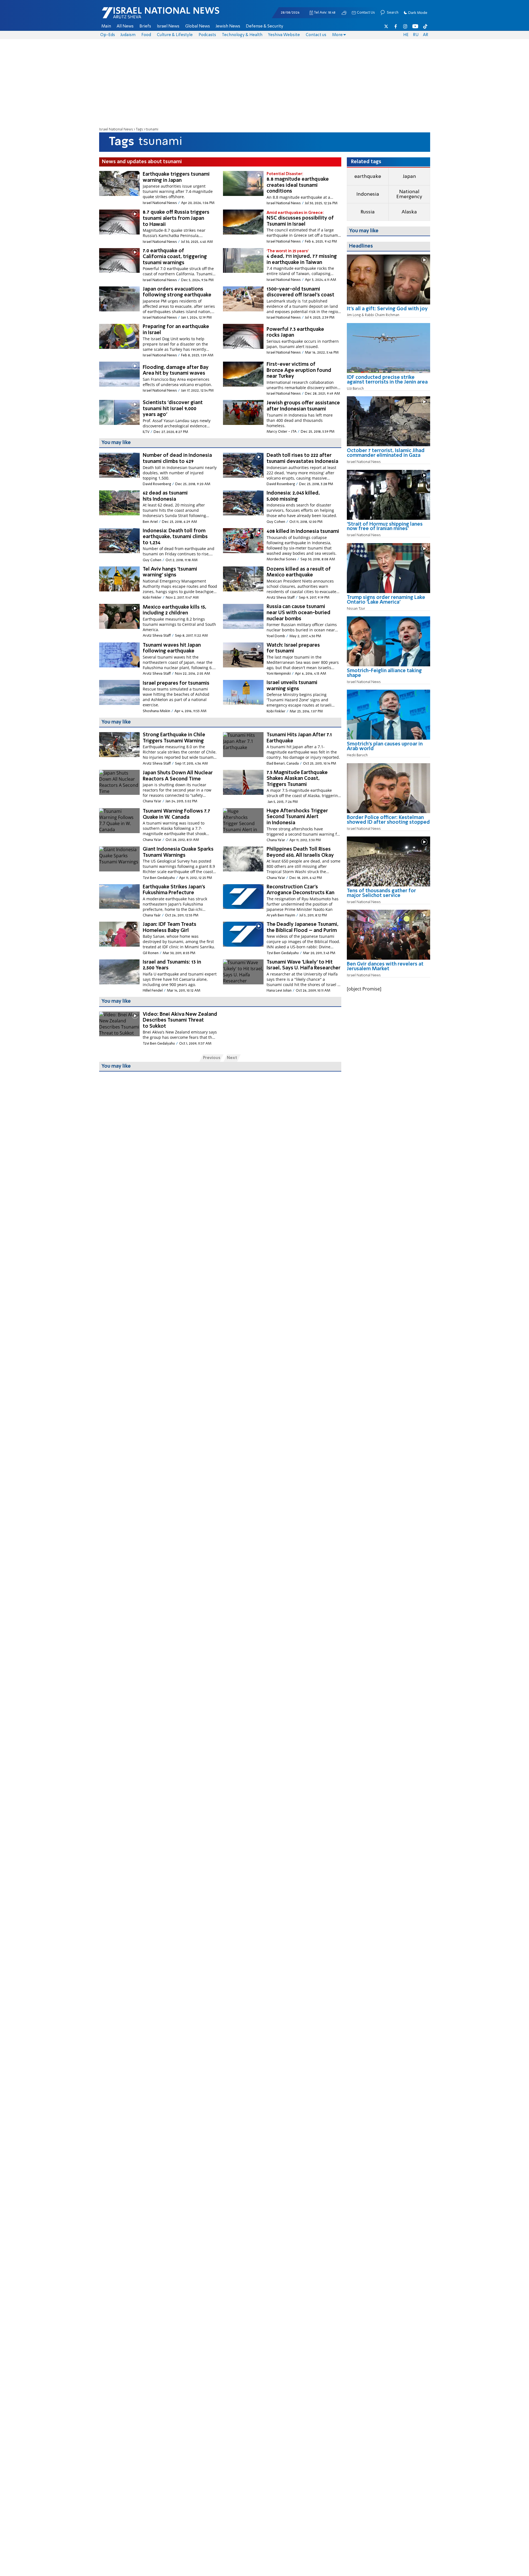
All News (125, 26)
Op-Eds (108, 35)
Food (146, 35)
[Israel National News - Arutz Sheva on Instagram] (405, 26)
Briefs (145, 26)
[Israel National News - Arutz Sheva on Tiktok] (425, 26)
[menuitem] (106, 26)
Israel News (168, 26)
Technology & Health (242, 35)
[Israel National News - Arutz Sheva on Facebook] (396, 26)
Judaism (128, 35)
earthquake (368, 177)
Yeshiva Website (284, 35)
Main (106, 26)
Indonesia (368, 194)
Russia (368, 212)
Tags (139, 129)
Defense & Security (264, 26)
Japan (409, 177)
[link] (388, 311)
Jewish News (228, 26)
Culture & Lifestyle (175, 35)
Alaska (409, 212)
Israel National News (116, 129)
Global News (198, 26)
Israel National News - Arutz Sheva (146, 16)
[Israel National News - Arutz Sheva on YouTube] (415, 26)
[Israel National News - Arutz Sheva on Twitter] (386, 26)
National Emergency (409, 194)
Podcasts (207, 35)
